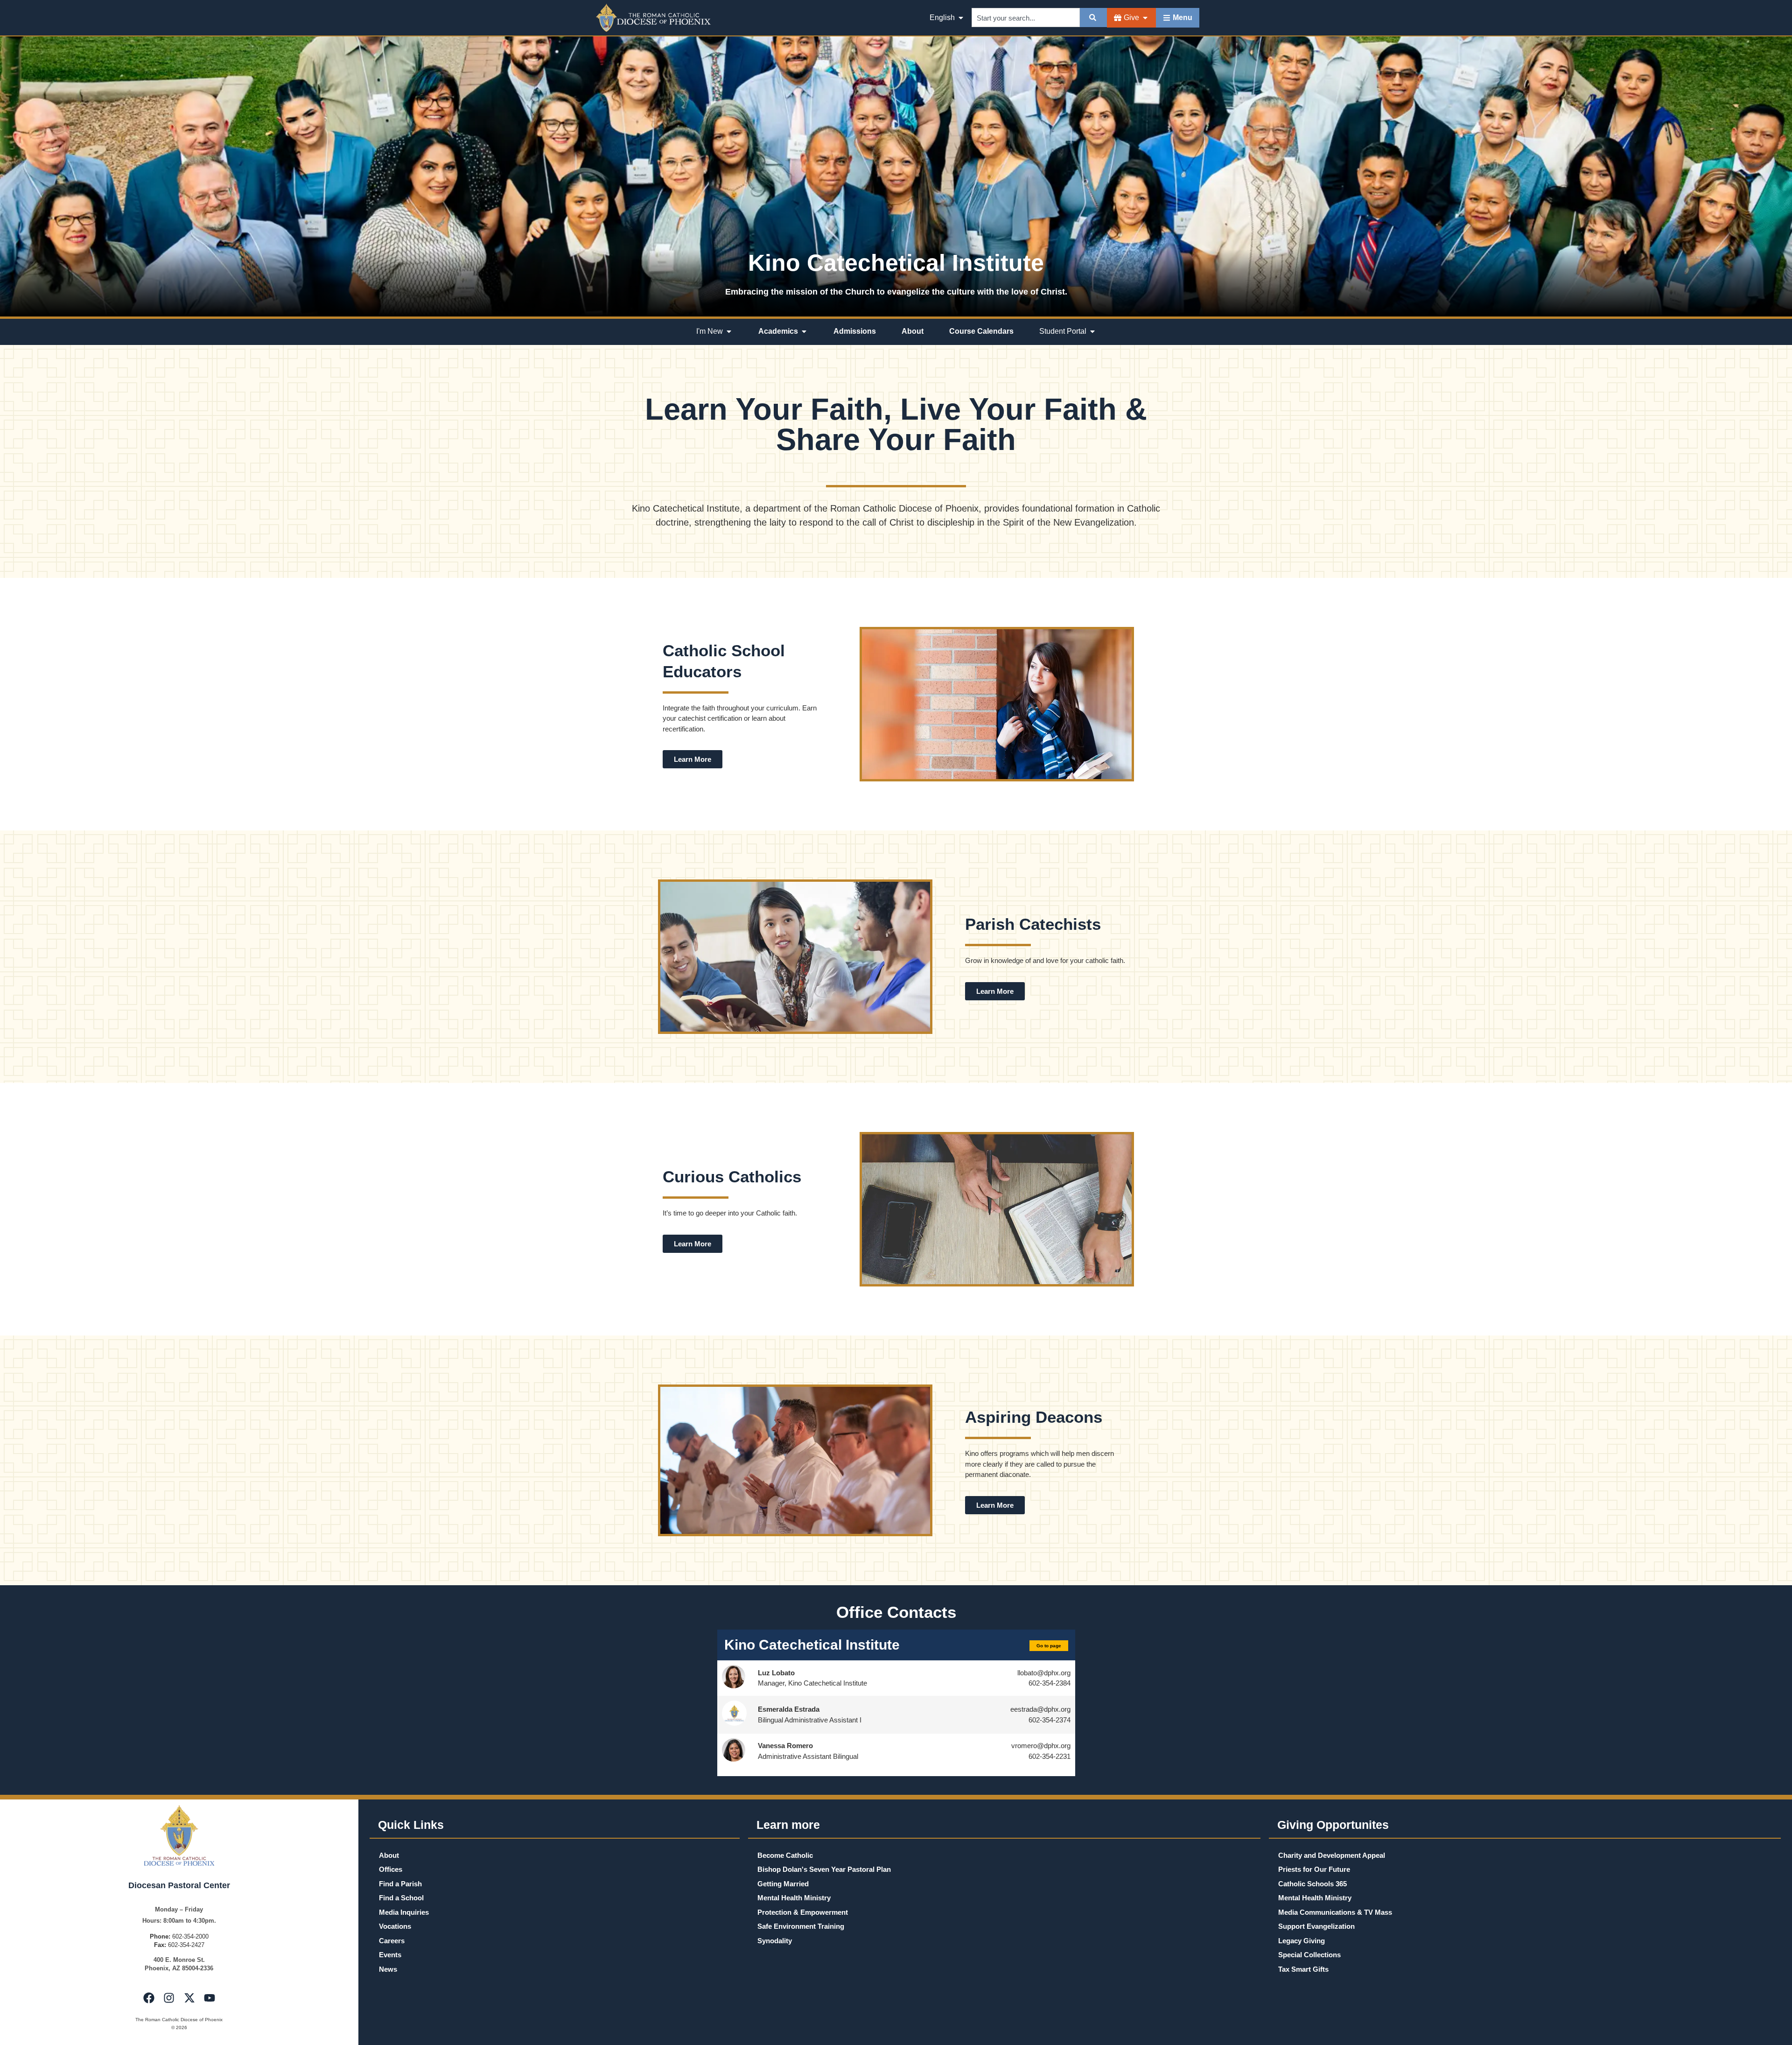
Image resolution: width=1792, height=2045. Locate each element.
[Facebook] (149, 1997)
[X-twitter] (189, 1997)
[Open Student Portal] (1092, 331)
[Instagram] (169, 1997)
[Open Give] (1145, 18)
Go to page (1049, 1646)
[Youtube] (210, 1997)
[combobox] (1026, 18)
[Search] (1093, 18)
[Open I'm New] (729, 331)
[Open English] (961, 18)
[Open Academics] (804, 331)
